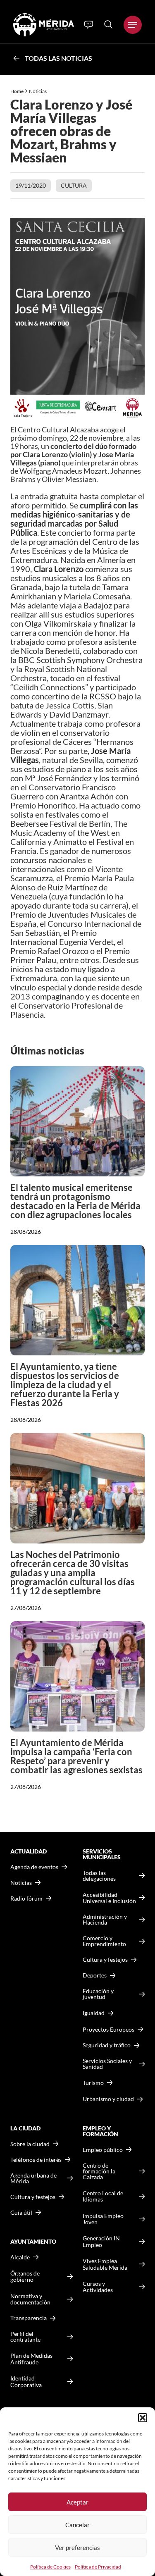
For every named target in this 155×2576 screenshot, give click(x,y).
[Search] (108, 24)
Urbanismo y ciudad (108, 2099)
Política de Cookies (50, 2567)
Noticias (38, 91)
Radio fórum (26, 1899)
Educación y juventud (98, 1994)
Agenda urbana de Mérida (33, 2178)
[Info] (89, 25)
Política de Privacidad (98, 2567)
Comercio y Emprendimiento (104, 1941)
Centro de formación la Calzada (99, 2171)
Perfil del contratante (25, 2337)
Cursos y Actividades (98, 2287)
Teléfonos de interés (36, 2160)
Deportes (95, 1975)
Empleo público (103, 2150)
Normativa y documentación (30, 2299)
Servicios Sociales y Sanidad (107, 2064)
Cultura (74, 185)
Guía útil (21, 2213)
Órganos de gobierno (25, 2277)
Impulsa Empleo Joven (103, 2219)
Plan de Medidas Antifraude (31, 2359)
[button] (143, 2418)
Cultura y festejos (33, 2197)
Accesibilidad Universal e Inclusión (109, 1898)
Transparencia (29, 2318)
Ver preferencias (77, 2547)
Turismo (93, 2083)
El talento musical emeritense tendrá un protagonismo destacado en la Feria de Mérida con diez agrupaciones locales (75, 1201)
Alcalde (20, 2257)
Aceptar (77, 2502)
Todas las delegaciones (99, 1876)
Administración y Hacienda (105, 1920)
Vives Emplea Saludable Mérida (105, 2264)
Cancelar (77, 2525)
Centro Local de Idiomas (103, 2196)
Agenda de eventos (34, 1867)
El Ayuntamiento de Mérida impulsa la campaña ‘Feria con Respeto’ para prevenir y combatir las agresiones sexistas (76, 1756)
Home (17, 91)
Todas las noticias (58, 58)
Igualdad (94, 2013)
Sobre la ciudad (30, 2144)
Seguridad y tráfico (107, 2045)
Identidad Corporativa (26, 2382)
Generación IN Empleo (101, 2241)
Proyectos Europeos (108, 2029)
